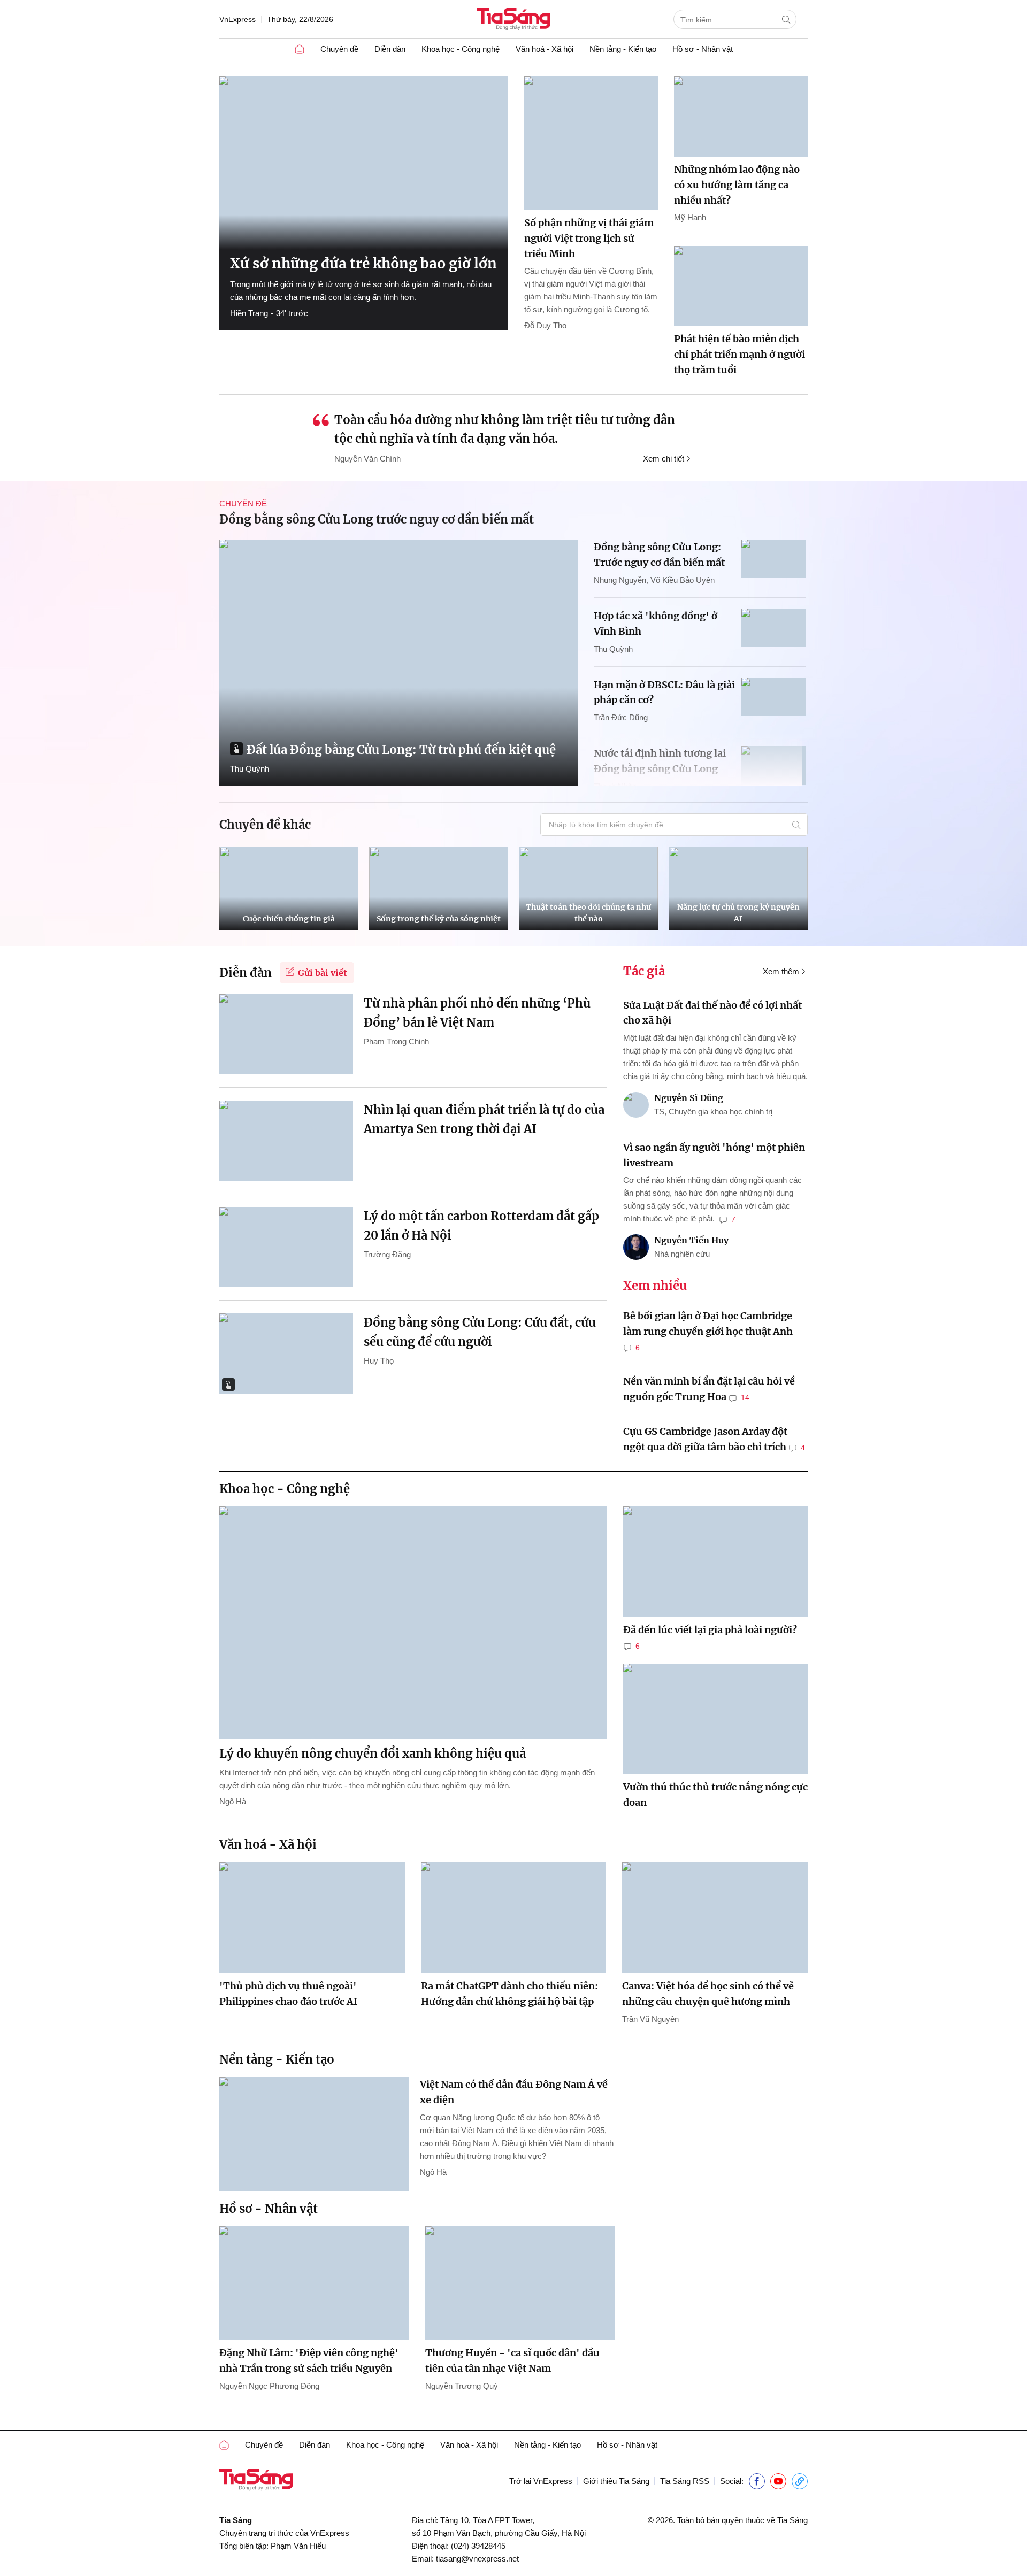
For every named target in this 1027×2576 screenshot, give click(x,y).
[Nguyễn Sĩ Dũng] (636, 1105)
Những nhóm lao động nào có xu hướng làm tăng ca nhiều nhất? (737, 185)
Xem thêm (781, 971)
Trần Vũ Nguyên (650, 2019)
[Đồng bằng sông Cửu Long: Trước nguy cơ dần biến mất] (773, 559)
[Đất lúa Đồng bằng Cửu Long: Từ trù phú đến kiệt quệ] (398, 663)
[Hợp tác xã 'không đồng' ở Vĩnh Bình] (773, 628)
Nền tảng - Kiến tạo (623, 49)
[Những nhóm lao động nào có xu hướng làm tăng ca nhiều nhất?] (741, 117)
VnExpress (237, 19)
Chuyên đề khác (265, 825)
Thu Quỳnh (250, 769)
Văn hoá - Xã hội (545, 49)
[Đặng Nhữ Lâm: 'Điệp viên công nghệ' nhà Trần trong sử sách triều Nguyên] (314, 2283)
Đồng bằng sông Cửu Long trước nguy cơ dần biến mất (377, 519)
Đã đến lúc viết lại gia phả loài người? (710, 1630)
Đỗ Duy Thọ (545, 325)
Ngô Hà (233, 1801)
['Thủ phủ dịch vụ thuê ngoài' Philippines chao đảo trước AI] (312, 1918)
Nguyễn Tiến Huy (691, 1240)
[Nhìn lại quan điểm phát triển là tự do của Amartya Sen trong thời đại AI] (286, 1141)
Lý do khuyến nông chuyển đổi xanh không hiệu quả (373, 1754)
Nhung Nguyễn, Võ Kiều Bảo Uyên (654, 580)
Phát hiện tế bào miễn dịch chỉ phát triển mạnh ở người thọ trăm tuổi (739, 354)
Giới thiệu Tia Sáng (616, 2481)
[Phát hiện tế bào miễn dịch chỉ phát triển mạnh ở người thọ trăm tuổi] (741, 286)
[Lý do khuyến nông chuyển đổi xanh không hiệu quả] (413, 1623)
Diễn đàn (390, 49)
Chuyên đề (339, 49)
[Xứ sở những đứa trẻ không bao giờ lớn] (364, 163)
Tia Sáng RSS (685, 2481)
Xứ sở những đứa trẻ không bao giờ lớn (363, 263)
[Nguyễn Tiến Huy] (636, 1247)
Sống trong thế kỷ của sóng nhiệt (439, 919)
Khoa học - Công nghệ (461, 49)
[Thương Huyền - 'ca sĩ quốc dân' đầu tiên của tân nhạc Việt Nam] (520, 2283)
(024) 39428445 (478, 2546)
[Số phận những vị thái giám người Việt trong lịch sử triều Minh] (591, 143)
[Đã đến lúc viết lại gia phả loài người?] (715, 1562)
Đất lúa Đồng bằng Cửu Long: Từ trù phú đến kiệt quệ (401, 750)
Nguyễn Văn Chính (367, 459)
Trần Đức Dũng (621, 717)
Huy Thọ (379, 1361)
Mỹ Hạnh (690, 217)
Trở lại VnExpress (541, 2481)
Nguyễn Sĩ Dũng (689, 1098)
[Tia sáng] (513, 20)
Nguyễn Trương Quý (462, 2386)
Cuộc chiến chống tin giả (289, 919)
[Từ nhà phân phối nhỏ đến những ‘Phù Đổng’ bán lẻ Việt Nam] (286, 1034)
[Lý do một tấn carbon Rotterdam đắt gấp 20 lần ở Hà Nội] (286, 1247)
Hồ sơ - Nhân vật (703, 49)
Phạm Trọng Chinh (396, 1041)
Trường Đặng (387, 1254)
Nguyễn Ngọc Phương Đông (269, 2386)
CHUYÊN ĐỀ (243, 503)
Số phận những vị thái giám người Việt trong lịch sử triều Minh (589, 238)
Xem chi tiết (664, 459)
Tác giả (644, 971)
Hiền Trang (249, 313)
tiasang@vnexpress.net (477, 2559)
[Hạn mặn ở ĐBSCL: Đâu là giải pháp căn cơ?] (773, 697)
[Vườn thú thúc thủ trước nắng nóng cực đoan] (715, 1719)
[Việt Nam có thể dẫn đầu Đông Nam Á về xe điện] (314, 2134)
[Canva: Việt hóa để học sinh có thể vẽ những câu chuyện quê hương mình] (715, 1918)
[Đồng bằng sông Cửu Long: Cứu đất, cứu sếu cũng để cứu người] (286, 1354)
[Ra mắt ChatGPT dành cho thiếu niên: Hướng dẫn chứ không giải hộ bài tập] (514, 1918)
